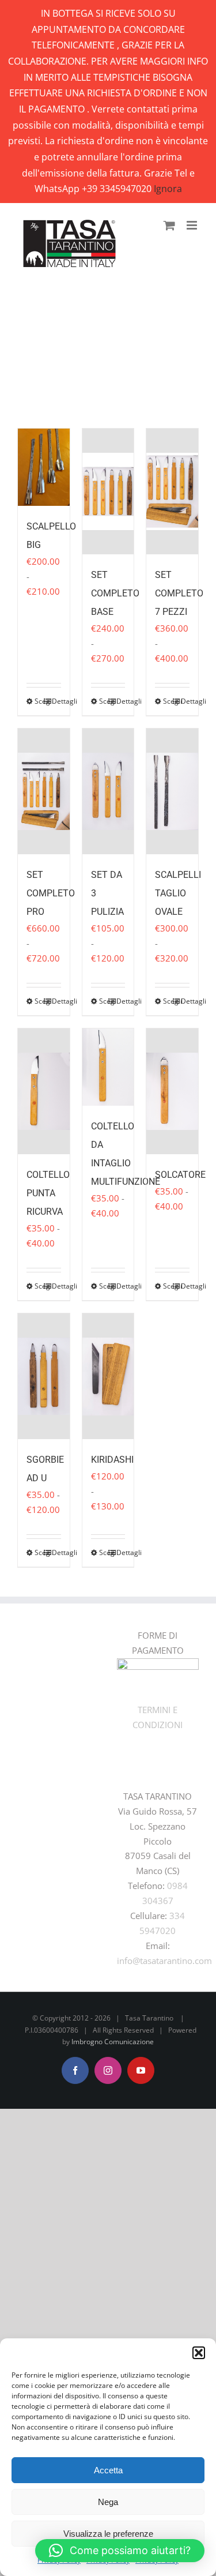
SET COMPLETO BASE (115, 593)
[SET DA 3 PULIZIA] (108, 791)
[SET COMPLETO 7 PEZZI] (172, 491)
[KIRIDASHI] (108, 1376)
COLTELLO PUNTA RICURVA (48, 1193)
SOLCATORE (180, 1175)
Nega (108, 2502)
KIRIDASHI (112, 1460)
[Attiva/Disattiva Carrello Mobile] (169, 225)
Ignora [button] (168, 189)
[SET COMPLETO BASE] (108, 491)
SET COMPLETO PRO (51, 893)
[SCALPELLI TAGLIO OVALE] (172, 791)
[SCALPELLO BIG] (44, 467)
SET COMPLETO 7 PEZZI (179, 593)
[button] (199, 2353)
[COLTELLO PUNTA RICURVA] (44, 1091)
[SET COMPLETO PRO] (44, 791)
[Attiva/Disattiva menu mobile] (193, 225)
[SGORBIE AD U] (44, 1376)
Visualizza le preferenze (108, 2534)
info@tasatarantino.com (164, 1961)
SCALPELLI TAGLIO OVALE (178, 893)
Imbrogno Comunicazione (113, 2042)
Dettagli (56, 701)
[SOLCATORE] (172, 1091)
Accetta (108, 2470)
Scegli (39, 701)
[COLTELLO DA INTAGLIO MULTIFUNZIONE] (108, 1067)
